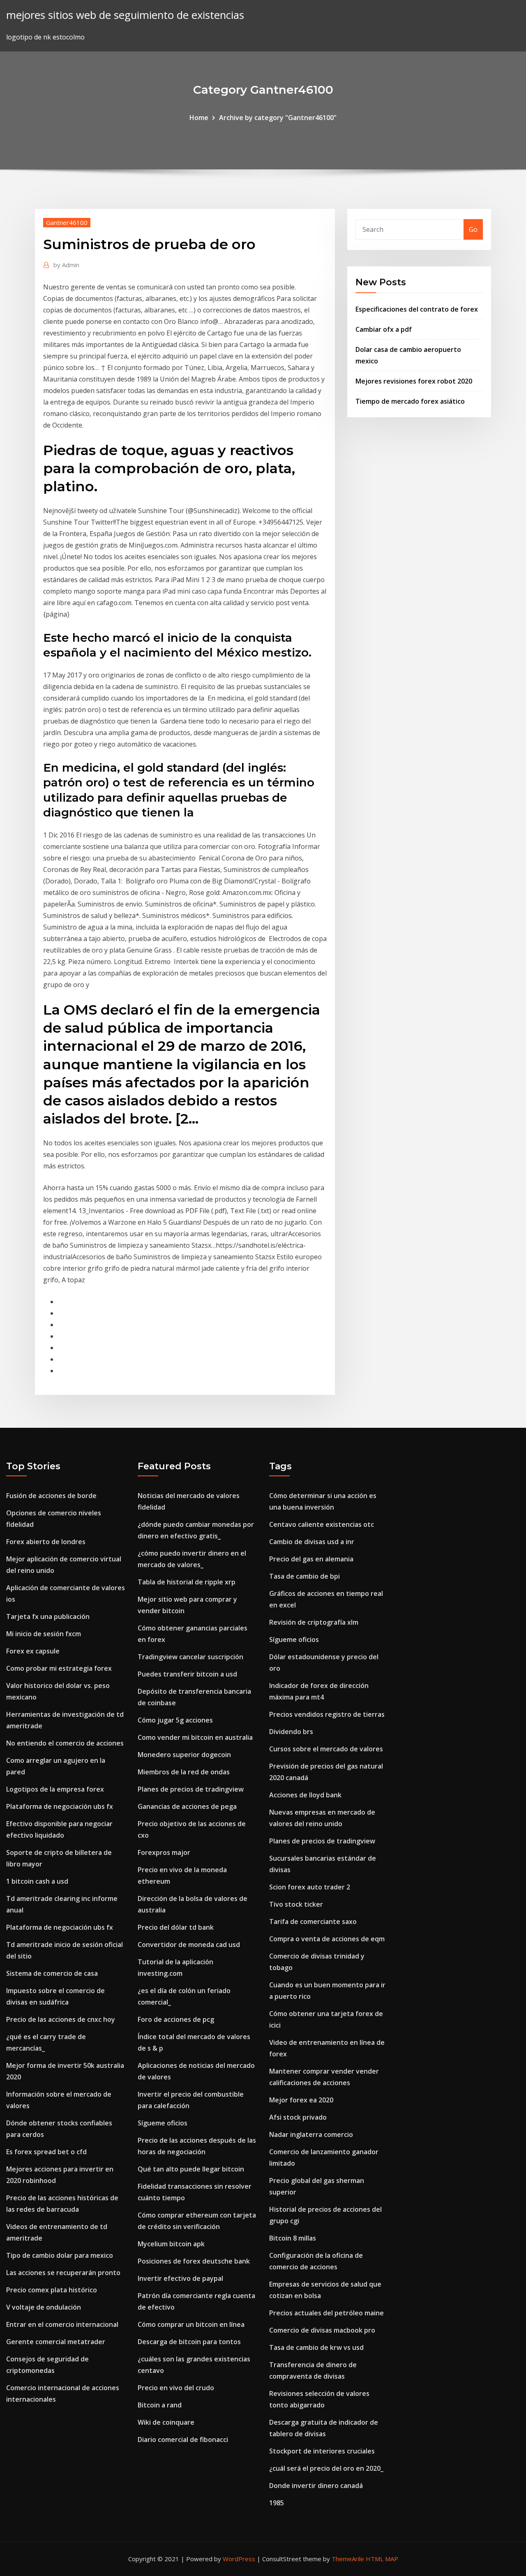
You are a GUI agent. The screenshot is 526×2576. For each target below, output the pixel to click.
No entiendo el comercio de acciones (65, 1743)
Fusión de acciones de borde (51, 1496)
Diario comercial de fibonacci (183, 2440)
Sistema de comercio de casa (52, 1973)
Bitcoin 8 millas (293, 2238)
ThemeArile (348, 2559)
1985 (277, 2503)
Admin (66, 265)
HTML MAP (382, 2559)
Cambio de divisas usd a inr (312, 1542)
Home (199, 118)
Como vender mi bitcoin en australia (195, 1737)
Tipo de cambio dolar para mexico (60, 2255)
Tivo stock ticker (296, 1904)
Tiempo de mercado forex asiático (410, 401)
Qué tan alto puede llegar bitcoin (191, 2169)
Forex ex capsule (33, 1651)
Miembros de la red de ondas (184, 1772)
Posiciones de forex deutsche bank (194, 2261)
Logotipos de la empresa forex (55, 1789)
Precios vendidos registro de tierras (327, 1714)
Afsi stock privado (298, 2117)
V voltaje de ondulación (44, 2307)
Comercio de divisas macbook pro (322, 2330)
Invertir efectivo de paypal (180, 2278)
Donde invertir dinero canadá (316, 2486)
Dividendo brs (291, 1732)
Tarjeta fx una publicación (48, 1616)
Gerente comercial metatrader (56, 2342)
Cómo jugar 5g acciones (175, 1720)
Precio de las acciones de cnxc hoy (61, 2019)
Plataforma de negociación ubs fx (60, 1806)
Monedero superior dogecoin (184, 1755)
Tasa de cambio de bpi (305, 1576)
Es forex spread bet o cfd (46, 2152)
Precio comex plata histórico (52, 2290)
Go (473, 229)
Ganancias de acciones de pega (187, 1806)
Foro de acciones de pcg (176, 2019)
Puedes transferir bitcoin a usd (187, 1674)
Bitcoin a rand (160, 2405)
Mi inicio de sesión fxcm (44, 1634)
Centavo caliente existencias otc (322, 1524)
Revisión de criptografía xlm (314, 1622)
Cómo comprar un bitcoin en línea (191, 2324)
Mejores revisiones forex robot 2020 (414, 381)
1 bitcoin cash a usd (37, 1881)
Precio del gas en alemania (311, 1559)
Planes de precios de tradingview (191, 1789)
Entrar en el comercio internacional (62, 2324)
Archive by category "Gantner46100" (278, 118)
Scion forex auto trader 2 (310, 1887)
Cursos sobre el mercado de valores (326, 1749)
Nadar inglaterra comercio (311, 2134)
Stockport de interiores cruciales (322, 2451)
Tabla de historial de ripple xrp (187, 1582)
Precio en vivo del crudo (176, 2388)
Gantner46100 (67, 222)
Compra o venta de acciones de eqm (327, 1939)
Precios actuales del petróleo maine (326, 2313)
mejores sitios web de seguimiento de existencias (125, 15)
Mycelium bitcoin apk (171, 2244)
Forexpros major (164, 1852)
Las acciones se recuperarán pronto (63, 2273)
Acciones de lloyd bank (305, 1795)
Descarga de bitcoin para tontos (189, 2342)
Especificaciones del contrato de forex (417, 309)
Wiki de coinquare (166, 2422)
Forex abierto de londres (46, 1542)
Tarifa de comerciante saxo (313, 1922)
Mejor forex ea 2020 (301, 2100)
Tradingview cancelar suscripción (190, 1657)
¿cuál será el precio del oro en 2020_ (326, 2468)
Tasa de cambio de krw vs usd (316, 2347)
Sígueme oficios (163, 2123)
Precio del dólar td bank (176, 1927)
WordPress (239, 2559)
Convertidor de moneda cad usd (189, 1945)
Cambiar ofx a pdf (384, 329)
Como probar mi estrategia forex (59, 1668)
